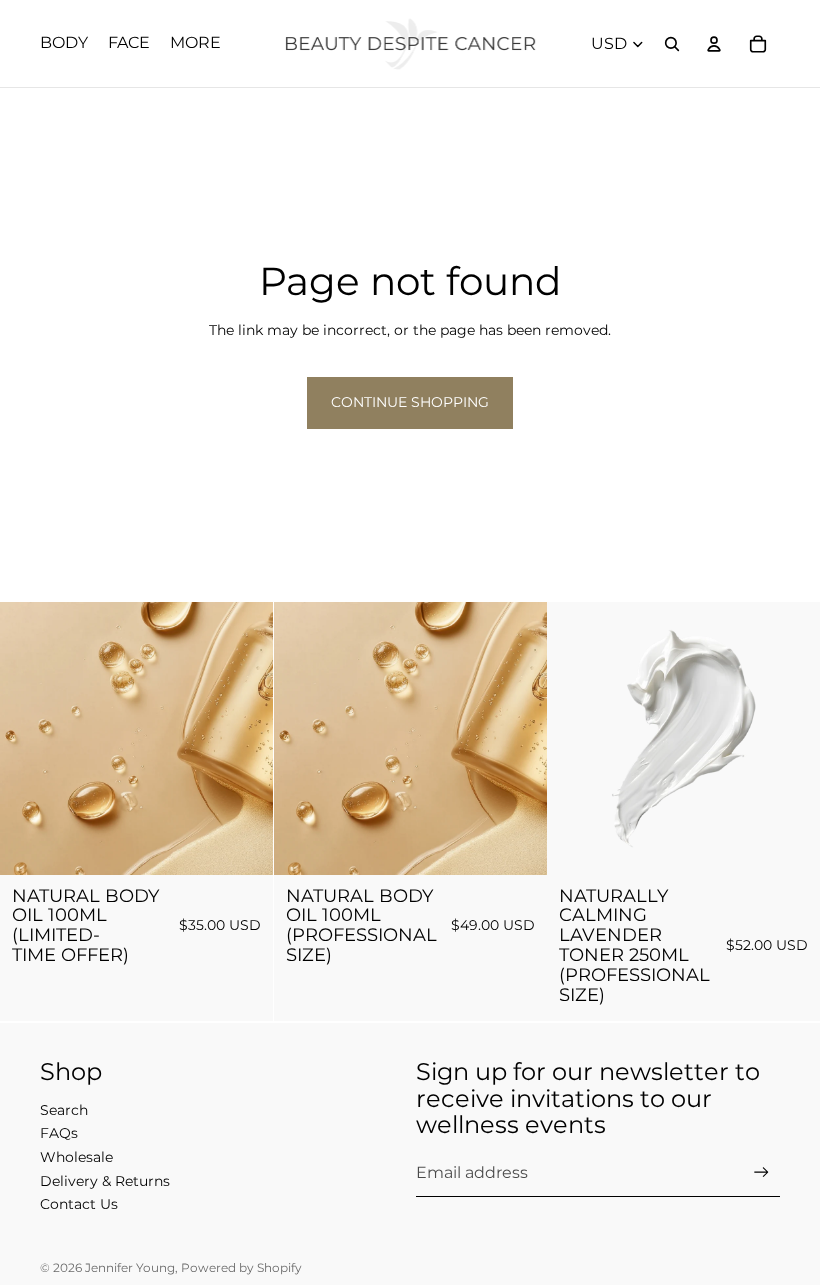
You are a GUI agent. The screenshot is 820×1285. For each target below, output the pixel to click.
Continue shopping (410, 402)
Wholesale (76, 1157)
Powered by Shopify (241, 1267)
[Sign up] (761, 1172)
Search (64, 1110)
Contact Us (79, 1204)
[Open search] (672, 44)
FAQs (59, 1133)
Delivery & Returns (105, 1181)
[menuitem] (195, 44)
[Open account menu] (714, 44)
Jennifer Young (130, 1267)
